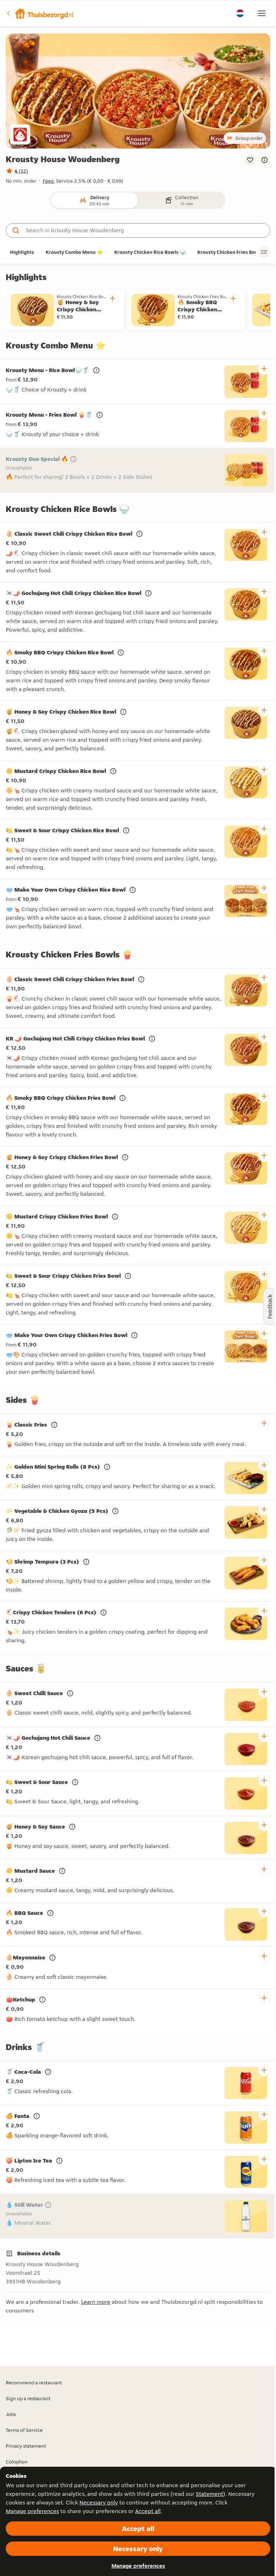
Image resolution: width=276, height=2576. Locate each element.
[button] (40, 13)
